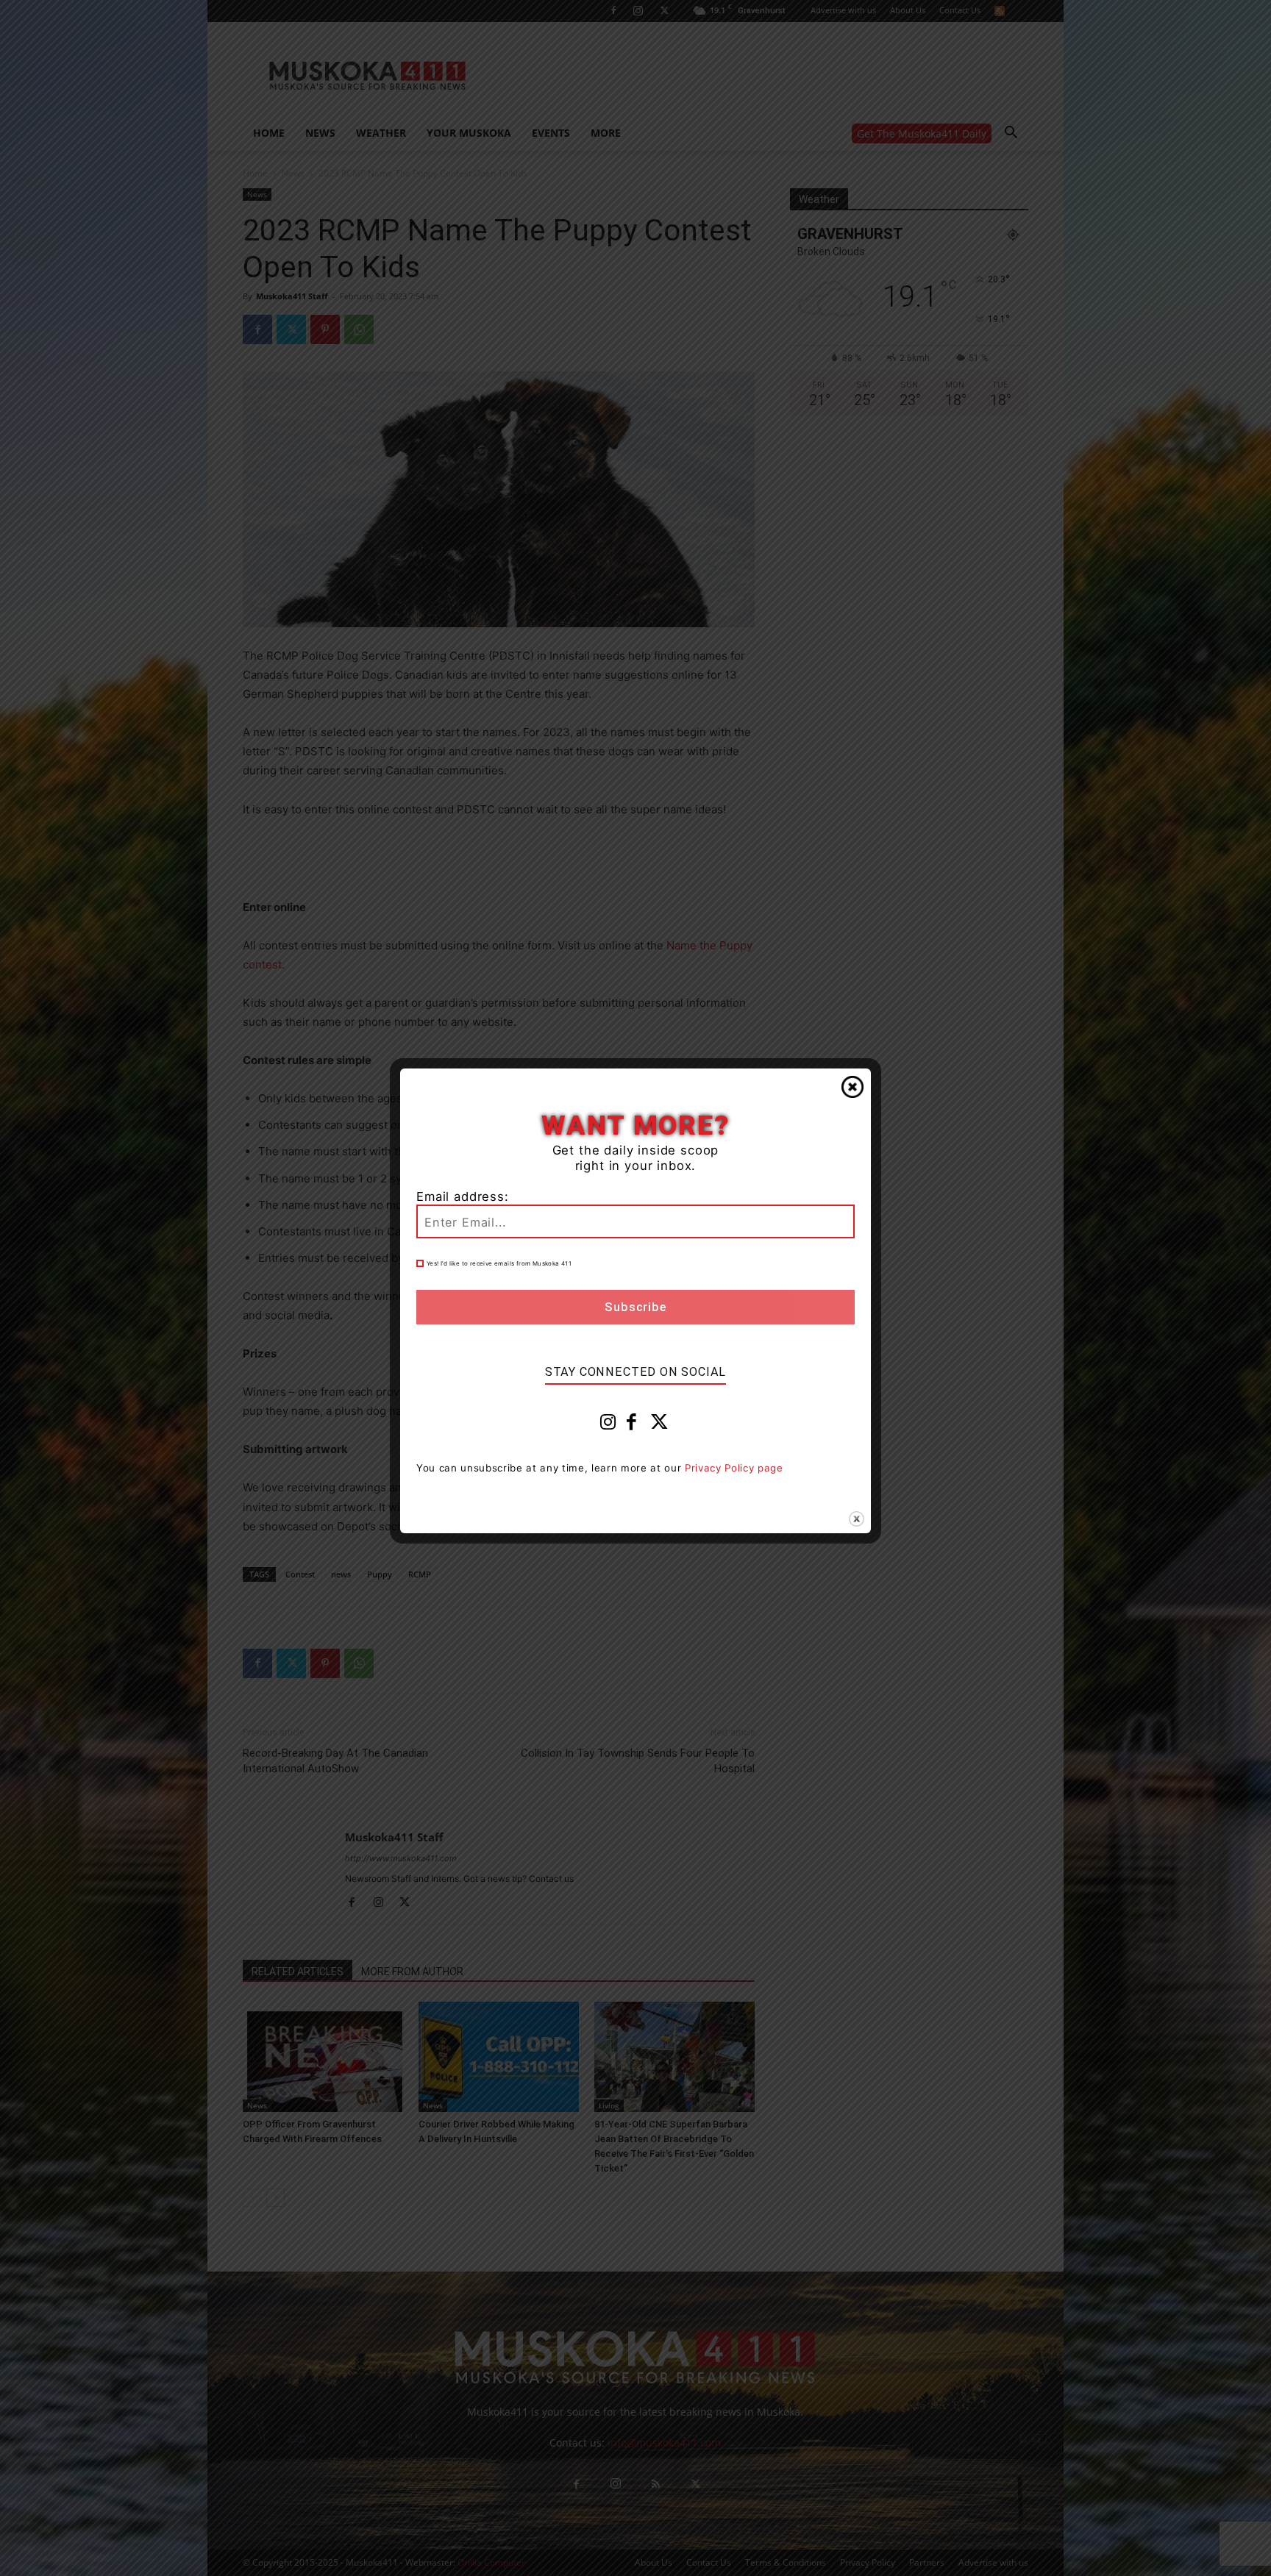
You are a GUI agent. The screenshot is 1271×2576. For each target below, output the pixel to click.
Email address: (463, 1196)
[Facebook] (632, 1425)
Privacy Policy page (734, 1468)
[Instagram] (608, 1425)
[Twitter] (660, 1425)
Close (852, 1087)
